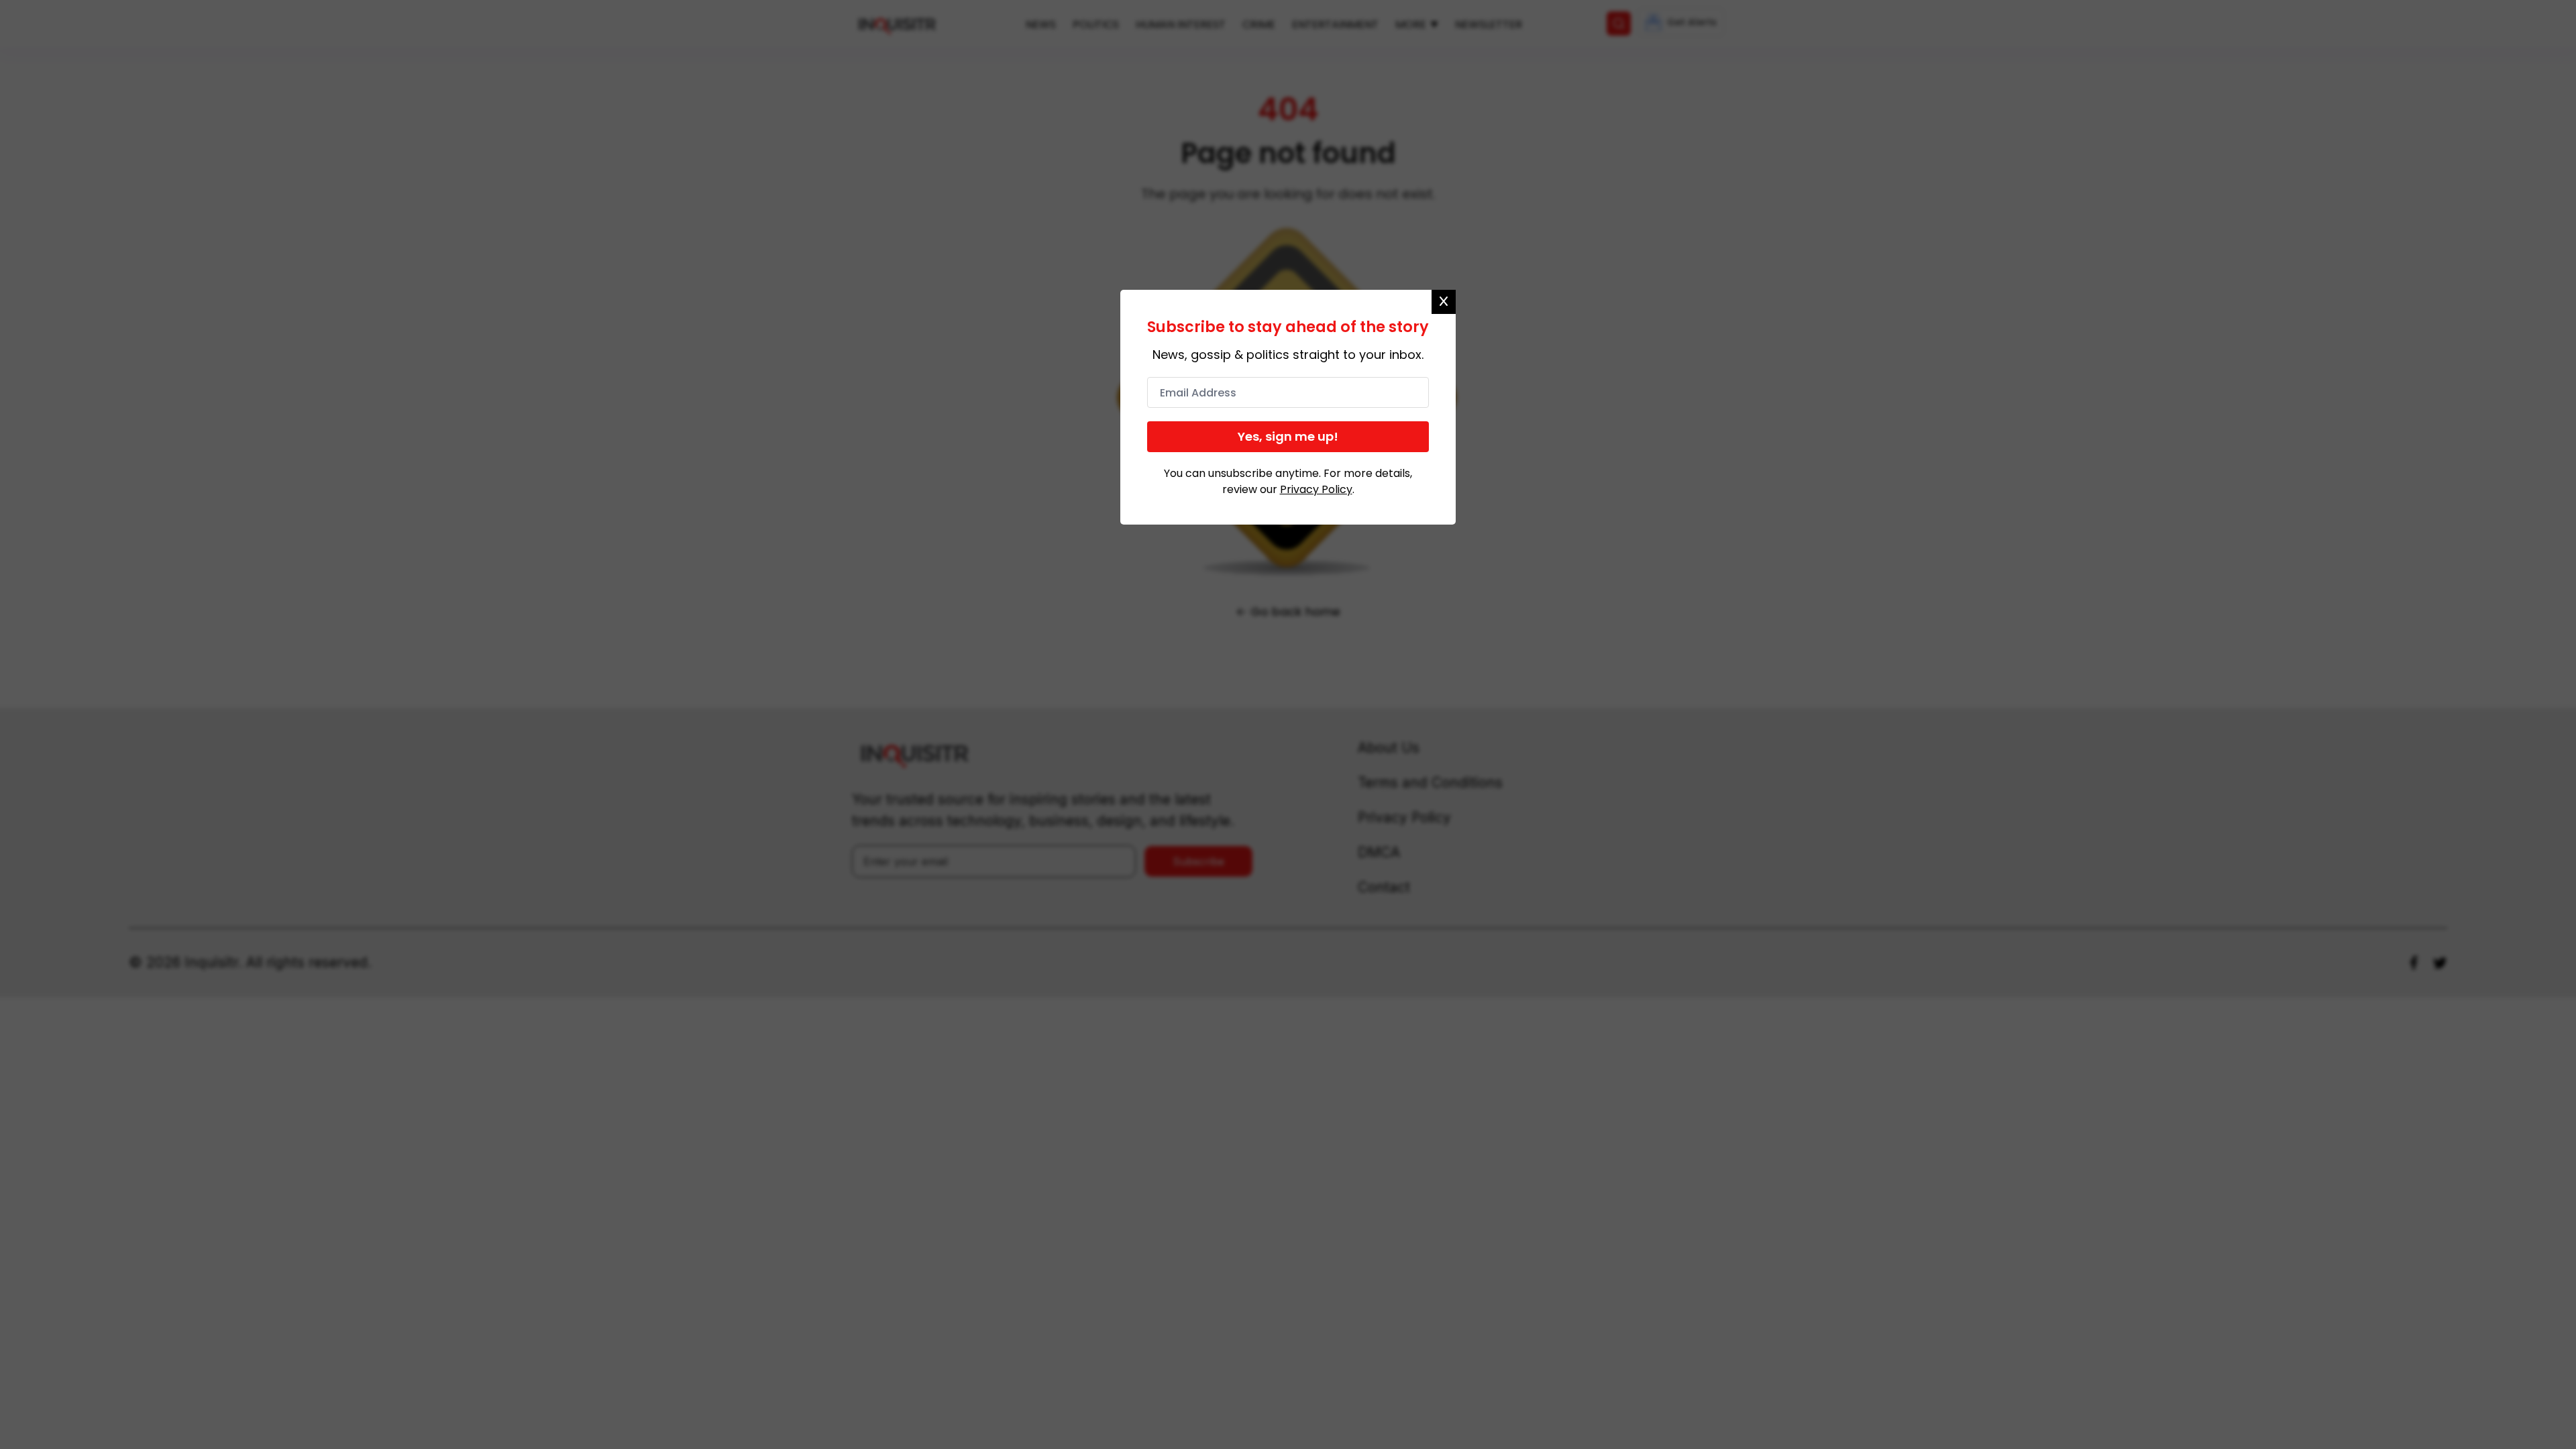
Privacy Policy (1316, 489)
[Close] (1444, 302)
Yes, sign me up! (1288, 436)
